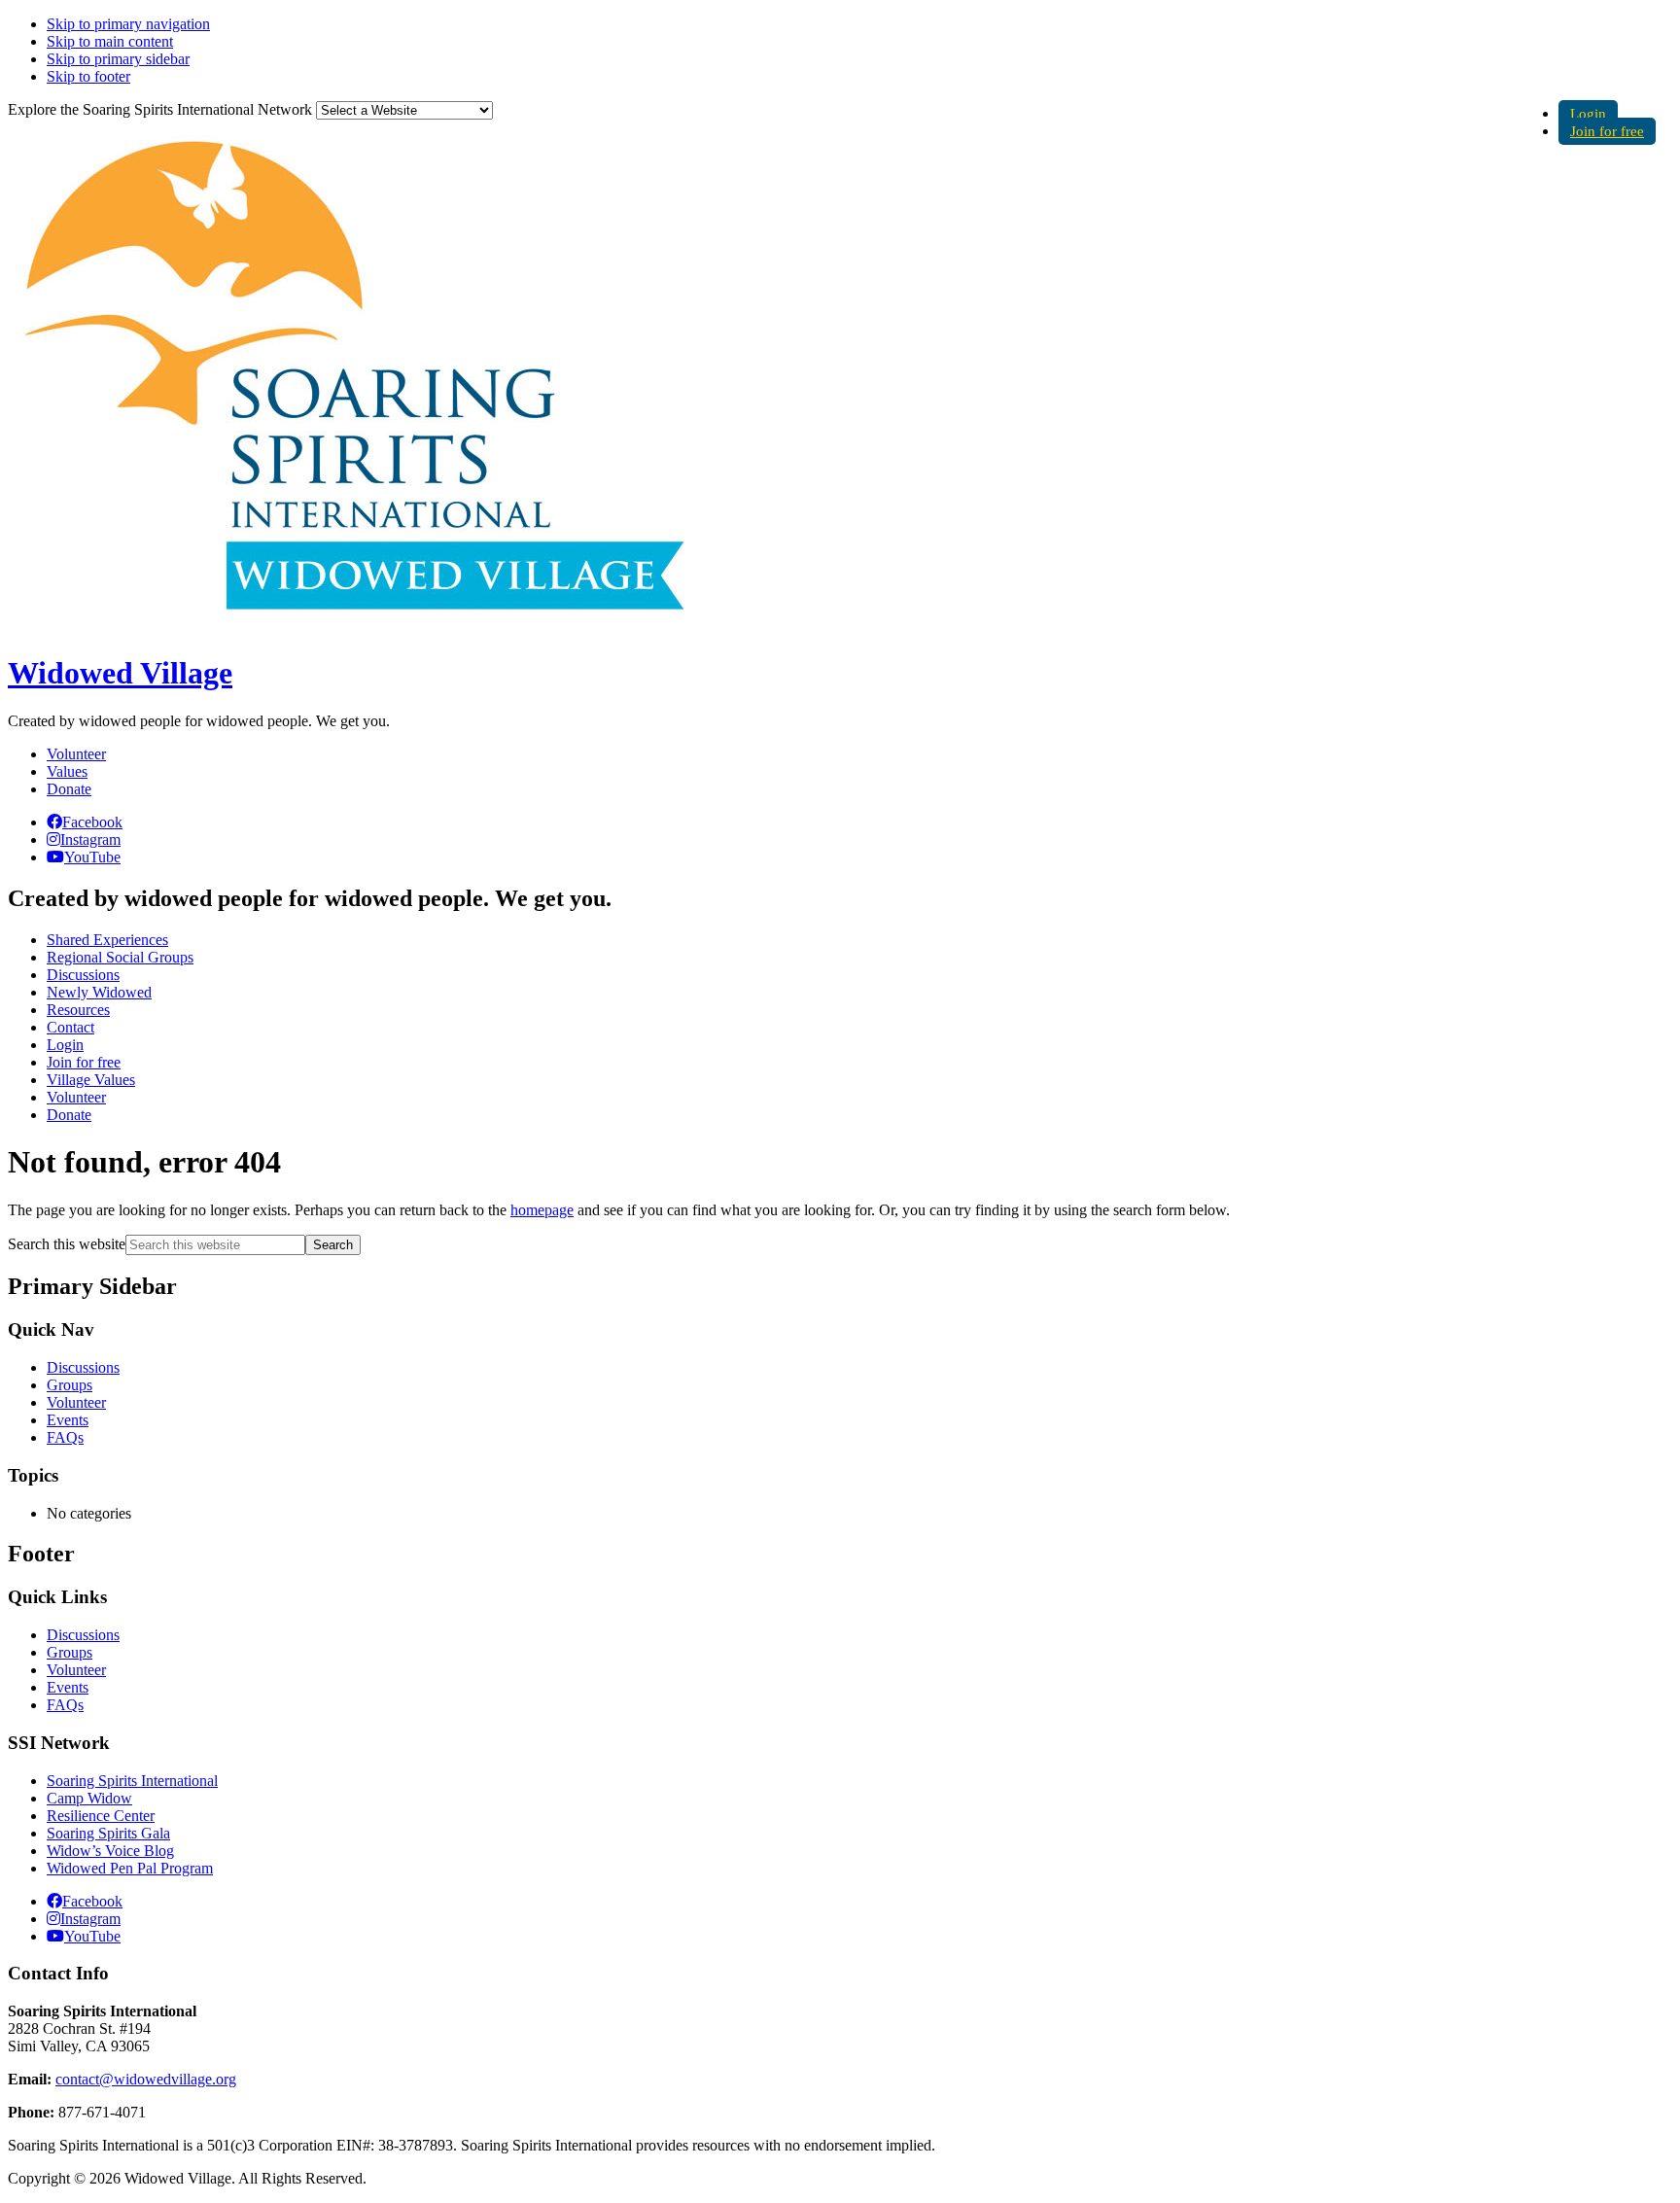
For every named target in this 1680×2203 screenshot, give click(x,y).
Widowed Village (120, 673)
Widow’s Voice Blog (110, 1851)
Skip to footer (88, 76)
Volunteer (76, 754)
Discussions (83, 1367)
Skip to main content (110, 41)
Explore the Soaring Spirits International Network (160, 109)
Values (67, 771)
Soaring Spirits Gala (108, 1833)
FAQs (65, 1437)
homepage (542, 1210)
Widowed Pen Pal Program (130, 1868)
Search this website (67, 1244)
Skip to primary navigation (128, 24)
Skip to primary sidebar (118, 59)
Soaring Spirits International (132, 1781)
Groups (70, 1385)
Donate (69, 789)
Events (68, 1420)
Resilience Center (101, 1816)
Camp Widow (89, 1798)
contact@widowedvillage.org (146, 2079)
